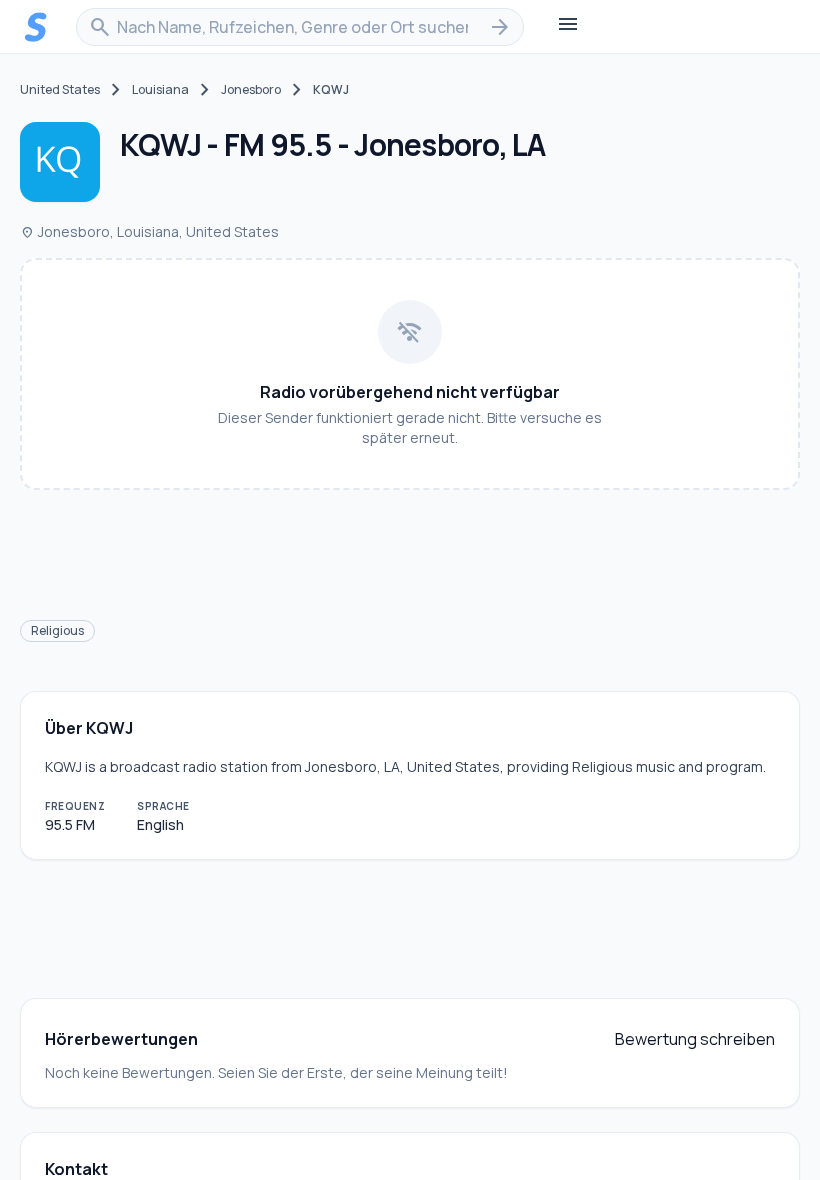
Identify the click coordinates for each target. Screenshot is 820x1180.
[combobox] (300, 27)
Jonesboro (251, 90)
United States (60, 90)
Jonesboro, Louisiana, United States (149, 231)
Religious (57, 630)
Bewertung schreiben (695, 1039)
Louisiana (160, 90)
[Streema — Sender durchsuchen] (36, 27)
